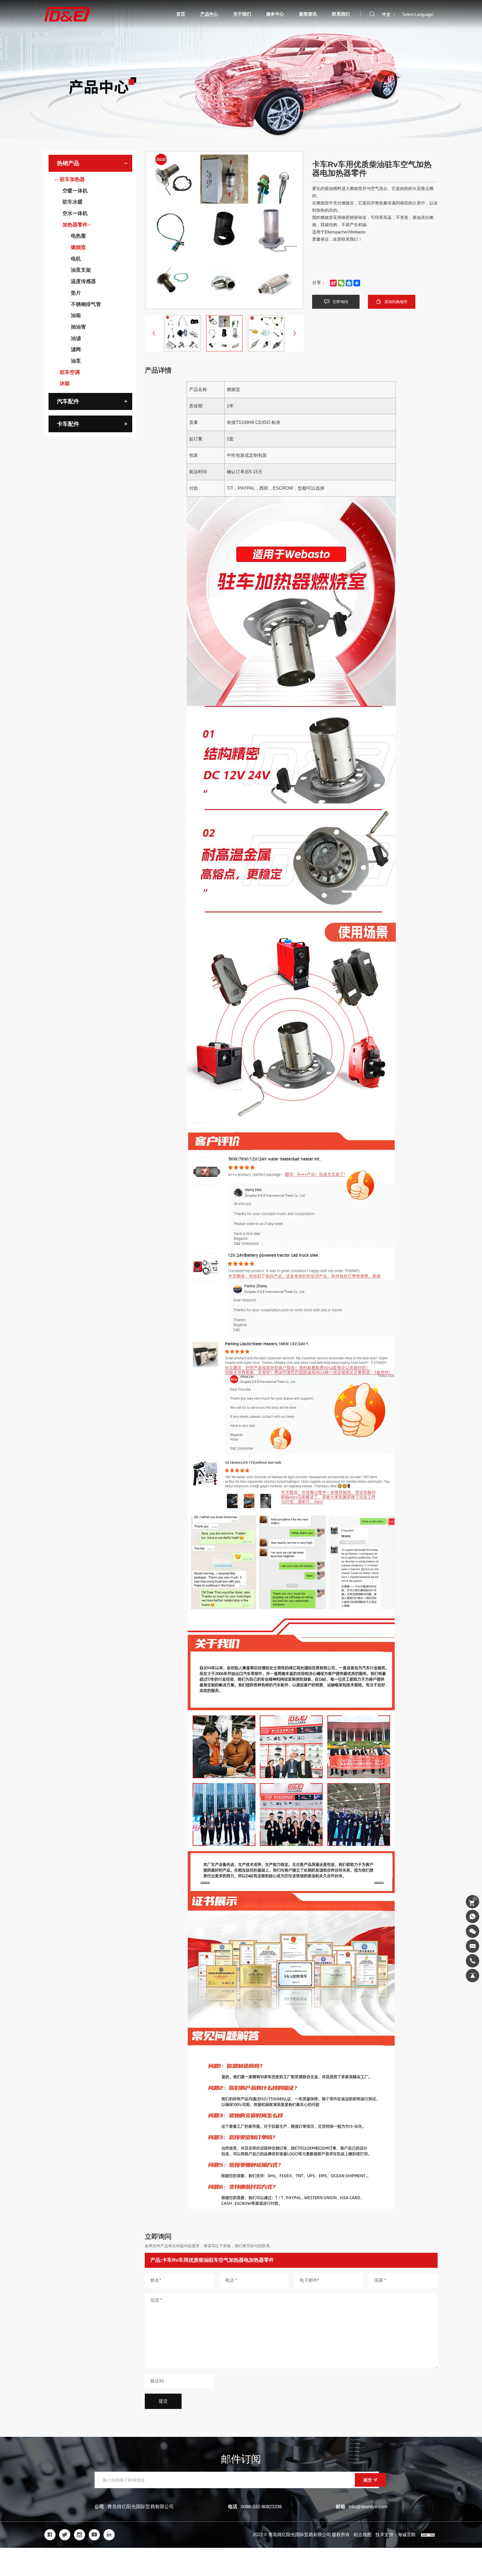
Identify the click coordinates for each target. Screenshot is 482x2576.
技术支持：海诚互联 (396, 2535)
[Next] (295, 333)
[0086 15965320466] (473, 1916)
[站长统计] (428, 2535)
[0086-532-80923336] (473, 1961)
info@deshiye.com (368, 2507)
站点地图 (363, 2535)
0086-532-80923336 (261, 2507)
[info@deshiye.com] (473, 1946)
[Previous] (154, 333)
